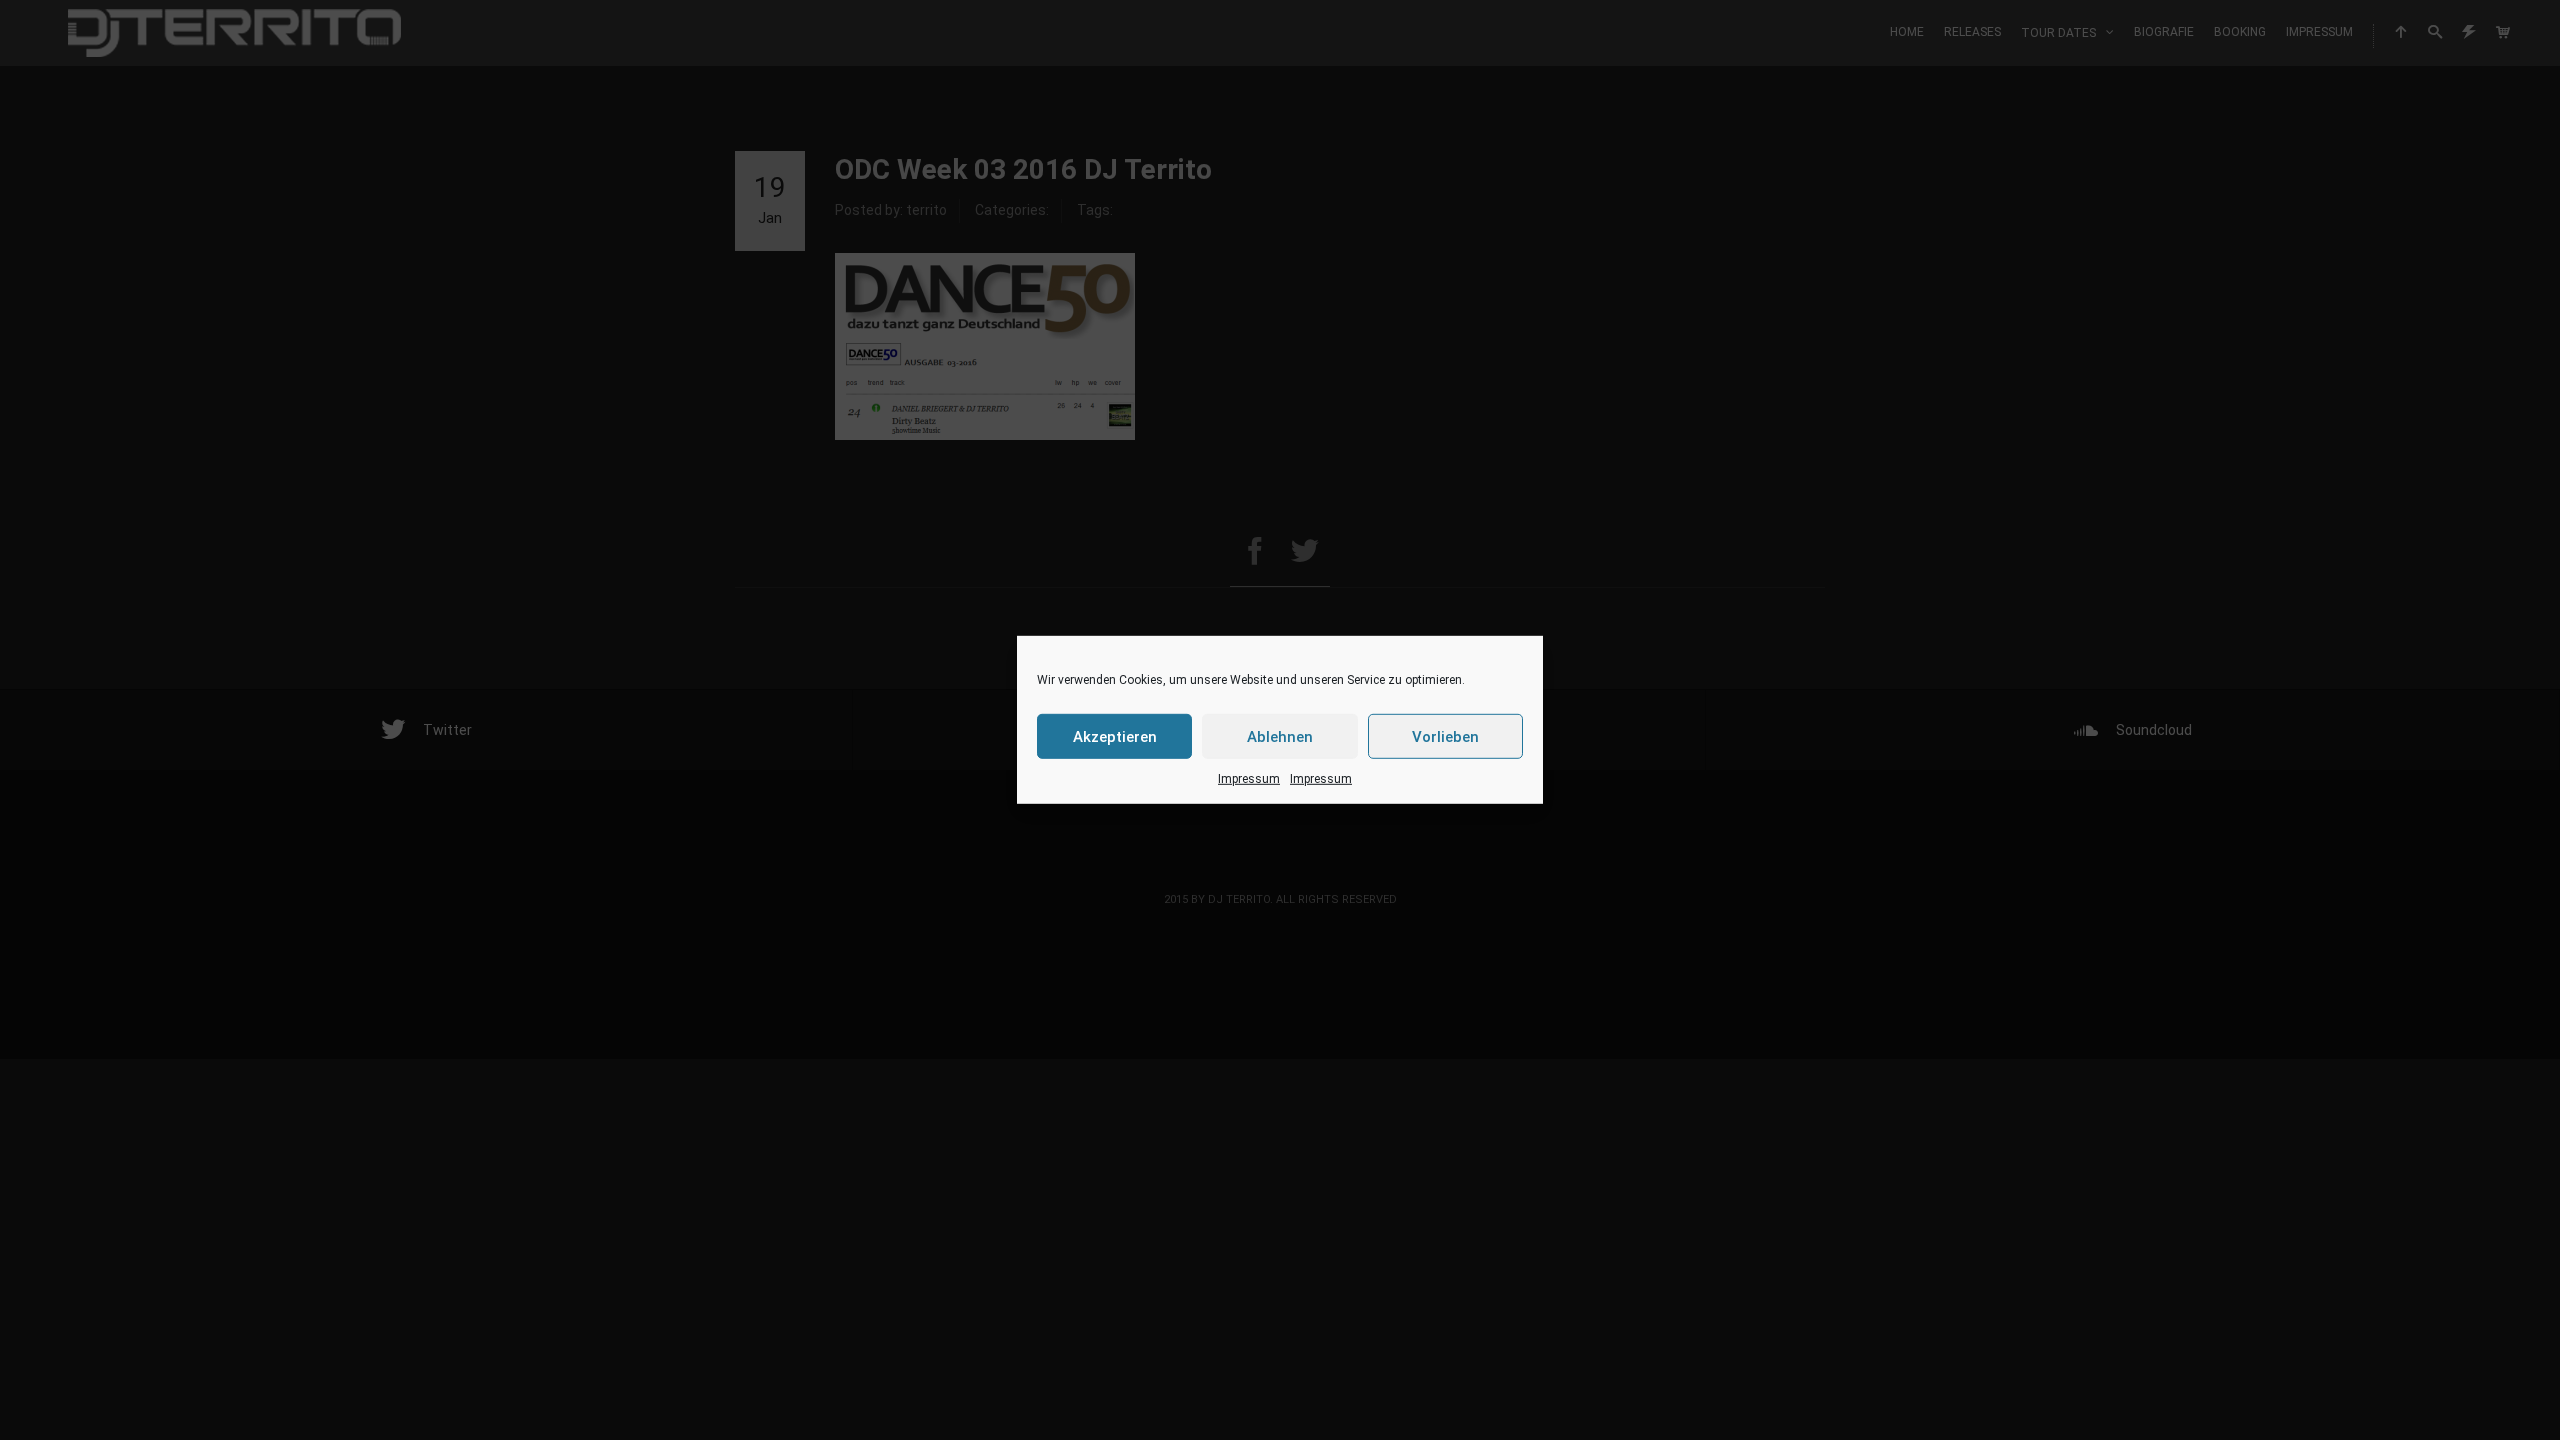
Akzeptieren (1115, 736)
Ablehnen (1280, 736)
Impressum (1249, 779)
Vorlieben (1445, 736)
